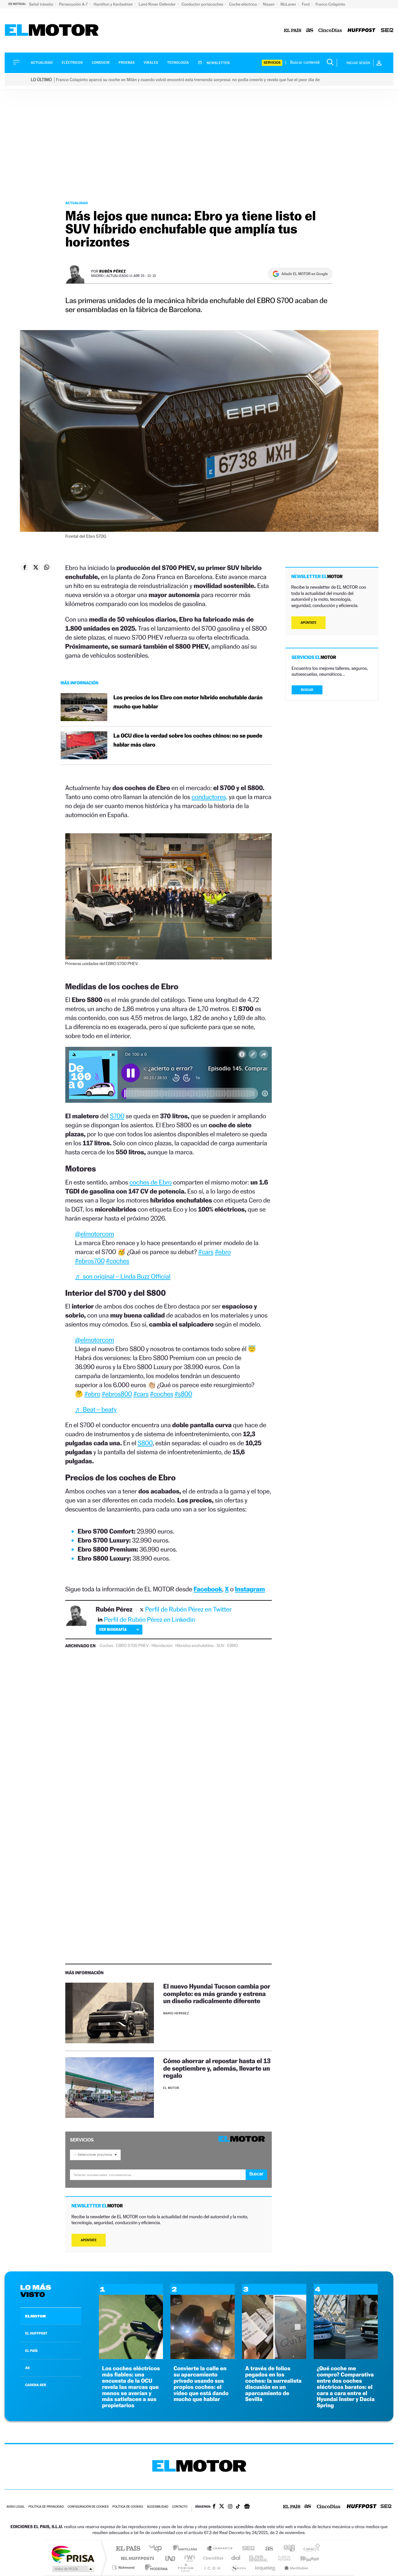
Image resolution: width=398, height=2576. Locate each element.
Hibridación (162, 1646)
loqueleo (266, 2567)
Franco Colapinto (330, 4)
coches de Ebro (150, 1182)
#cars (206, 1252)
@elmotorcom (95, 1234)
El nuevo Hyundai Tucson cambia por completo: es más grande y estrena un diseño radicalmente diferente (217, 1993)
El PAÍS (128, 2549)
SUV (220, 1646)
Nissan (269, 4)
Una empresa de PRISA (73, 2554)
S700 (117, 1116)
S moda (238, 2567)
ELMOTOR (35, 2316)
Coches (106, 1646)
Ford (306, 4)
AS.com (266, 2549)
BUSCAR (307, 690)
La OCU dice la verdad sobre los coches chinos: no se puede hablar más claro (188, 740)
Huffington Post (136, 2558)
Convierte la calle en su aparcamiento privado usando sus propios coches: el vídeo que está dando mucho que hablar (201, 2384)
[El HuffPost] (361, 31)
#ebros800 (117, 1394)
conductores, (209, 797)
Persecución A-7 (74, 4)
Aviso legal (16, 2507)
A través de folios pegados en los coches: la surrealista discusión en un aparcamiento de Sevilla (273, 2384)
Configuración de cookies (88, 2507)
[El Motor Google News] (247, 2507)
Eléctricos (72, 63)
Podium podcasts (185, 2567)
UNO (171, 2558)
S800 (145, 1443)
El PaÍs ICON (212, 2567)
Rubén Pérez (113, 271)
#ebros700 (90, 1261)
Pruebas (127, 63)
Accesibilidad (157, 2507)
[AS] (310, 31)
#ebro (223, 1252)
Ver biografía (113, 1629)
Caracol (310, 2549)
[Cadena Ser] (387, 31)
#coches (118, 1261)
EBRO (233, 1646)
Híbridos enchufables (195, 1646)
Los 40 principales (158, 2549)
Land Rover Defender (158, 4)
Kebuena (304, 2558)
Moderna (155, 2567)
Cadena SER (247, 2549)
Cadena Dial (236, 2558)
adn (287, 2549)
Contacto (180, 2507)
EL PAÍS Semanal (259, 2558)
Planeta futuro (282, 2558)
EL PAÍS (31, 2351)
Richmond (124, 2567)
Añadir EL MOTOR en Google (305, 274)
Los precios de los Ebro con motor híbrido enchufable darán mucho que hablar (188, 702)
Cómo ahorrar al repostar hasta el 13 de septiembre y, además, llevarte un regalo (217, 2068)
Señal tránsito (42, 4)
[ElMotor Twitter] (222, 2507)
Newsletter (218, 63)
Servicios (272, 63)
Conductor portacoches (203, 4)
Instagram (250, 1589)
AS (27, 2368)
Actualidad (42, 63)
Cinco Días (212, 2558)
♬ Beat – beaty (96, 1409)
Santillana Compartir (220, 2549)
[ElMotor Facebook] (214, 2507)
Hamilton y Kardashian (114, 4)
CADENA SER (36, 2385)
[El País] (293, 31)
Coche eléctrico (243, 4)
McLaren (289, 4)
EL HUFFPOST (36, 2333)
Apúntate (89, 2240)
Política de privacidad (46, 2507)
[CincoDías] (330, 31)
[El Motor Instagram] (230, 2507)
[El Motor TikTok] (238, 2507)
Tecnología (178, 63)
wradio (189, 2558)
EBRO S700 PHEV (132, 1646)
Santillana (187, 2549)
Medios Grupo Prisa (73, 2569)
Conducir (101, 63)
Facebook (208, 1589)
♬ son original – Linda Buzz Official (123, 1276)
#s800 (183, 1394)
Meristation (295, 2567)
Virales (151, 63)
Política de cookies (128, 2507)
